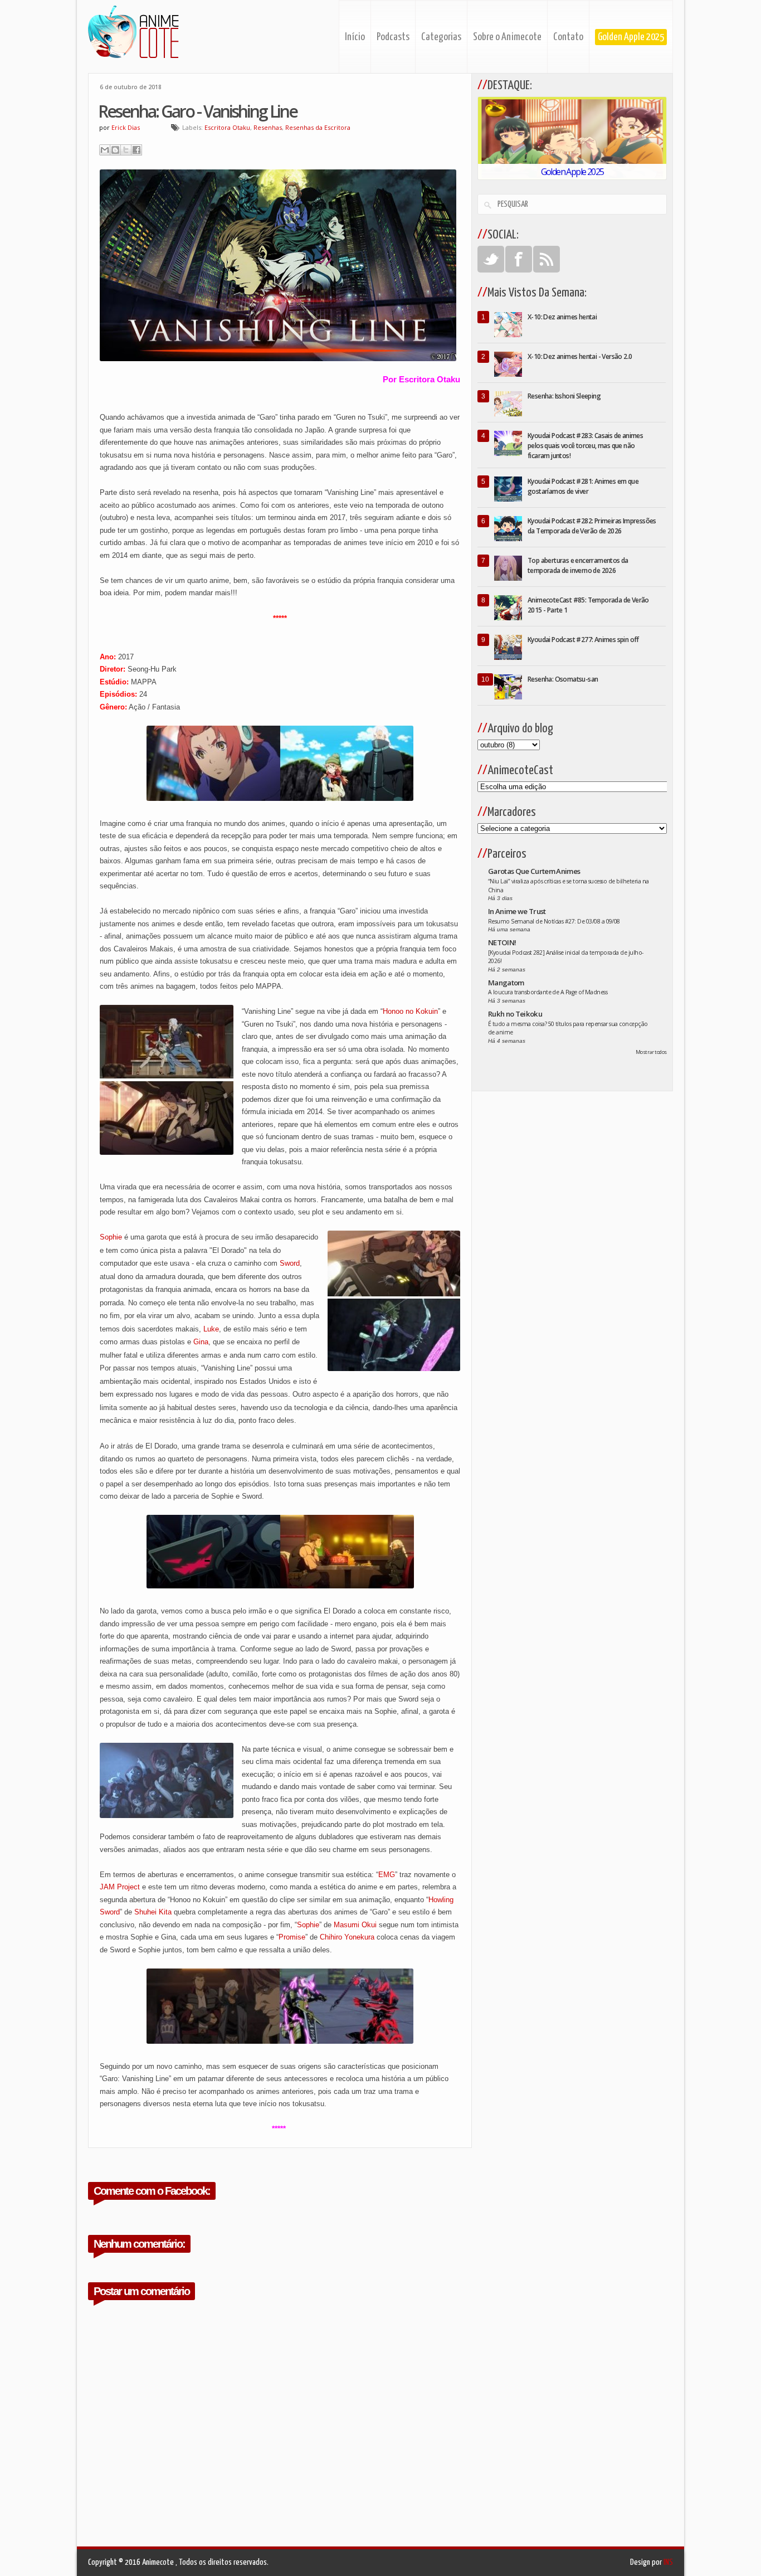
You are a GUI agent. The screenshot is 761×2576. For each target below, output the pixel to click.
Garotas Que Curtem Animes (534, 871)
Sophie (111, 1237)
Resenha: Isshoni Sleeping (564, 396)
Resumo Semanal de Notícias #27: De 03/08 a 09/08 (554, 921)
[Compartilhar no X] (126, 150)
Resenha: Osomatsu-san (563, 679)
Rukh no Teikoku (515, 1014)
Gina (201, 1342)
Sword (290, 1263)
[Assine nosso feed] (547, 259)
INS (668, 2562)
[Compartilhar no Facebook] (136, 150)
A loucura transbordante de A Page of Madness (548, 992)
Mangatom (506, 983)
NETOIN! (502, 942)
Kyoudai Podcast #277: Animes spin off (583, 640)
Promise (292, 1937)
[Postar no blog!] (115, 150)
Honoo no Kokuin (410, 1011)
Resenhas (268, 127)
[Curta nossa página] (519, 259)
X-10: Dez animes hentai (562, 317)
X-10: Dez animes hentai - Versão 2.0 (580, 356)
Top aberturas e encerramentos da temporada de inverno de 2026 (578, 565)
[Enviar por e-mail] (105, 150)
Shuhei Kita (153, 1912)
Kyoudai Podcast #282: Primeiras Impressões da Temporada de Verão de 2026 (592, 526)
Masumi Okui (355, 1925)
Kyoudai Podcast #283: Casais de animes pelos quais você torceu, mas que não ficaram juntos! (585, 446)
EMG (387, 1875)
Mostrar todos (651, 1052)
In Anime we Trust (517, 911)
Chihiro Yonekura (347, 1937)
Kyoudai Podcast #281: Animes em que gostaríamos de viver (583, 486)
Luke (211, 1329)
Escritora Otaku (227, 127)
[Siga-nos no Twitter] (491, 259)
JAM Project (120, 1887)
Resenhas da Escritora (318, 127)
